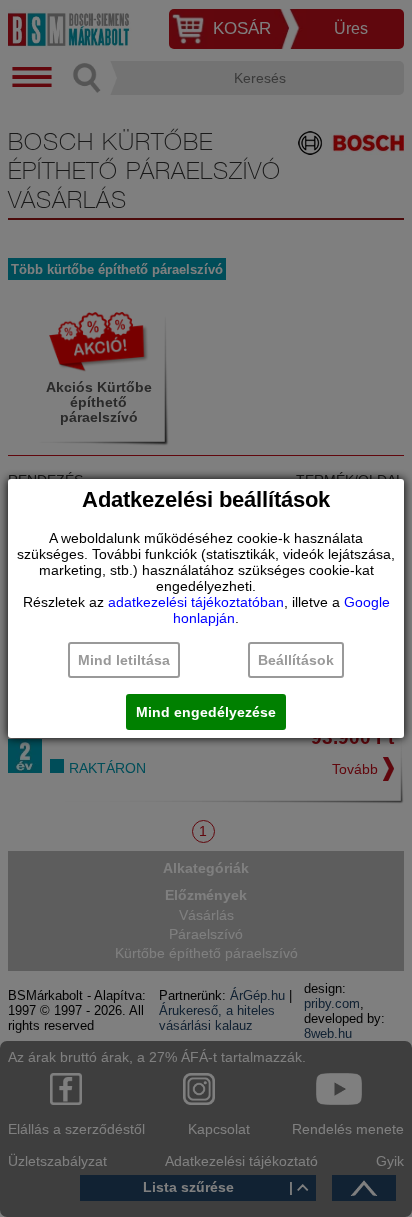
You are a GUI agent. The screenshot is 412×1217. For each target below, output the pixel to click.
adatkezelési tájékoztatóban (196, 602)
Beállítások (296, 660)
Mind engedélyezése (206, 712)
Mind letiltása (124, 660)
